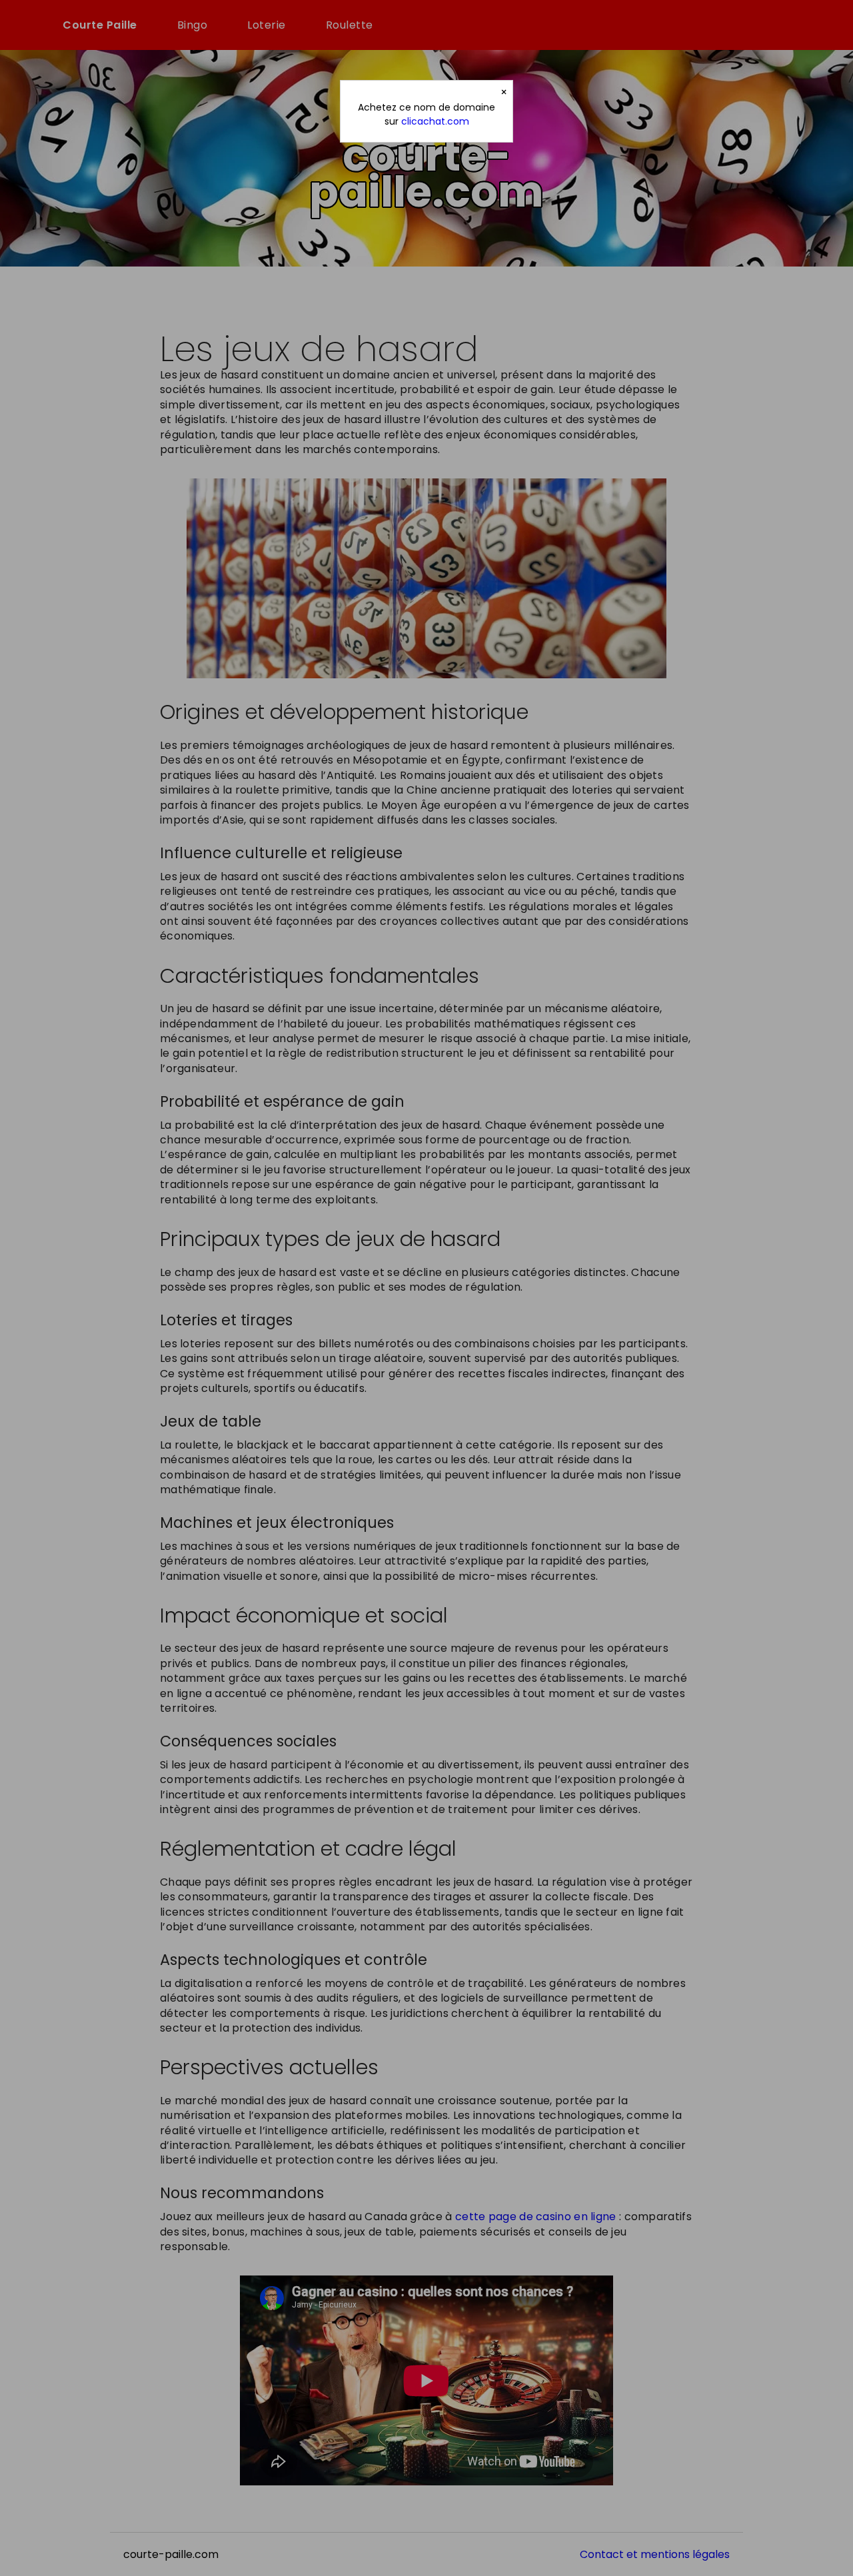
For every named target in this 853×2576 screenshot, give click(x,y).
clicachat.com (435, 121)
